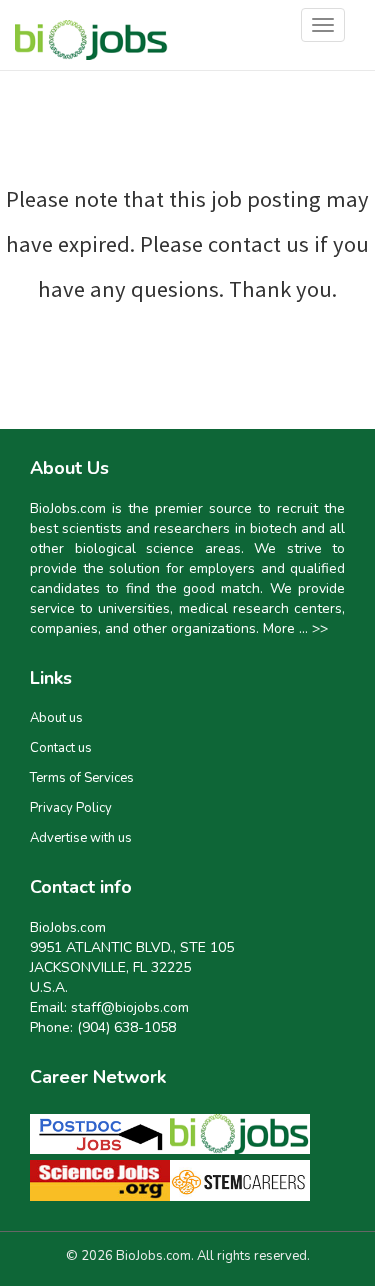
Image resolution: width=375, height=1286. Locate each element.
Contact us (61, 748)
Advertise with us (81, 838)
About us (56, 718)
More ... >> (295, 628)
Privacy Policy (71, 808)
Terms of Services (82, 778)
